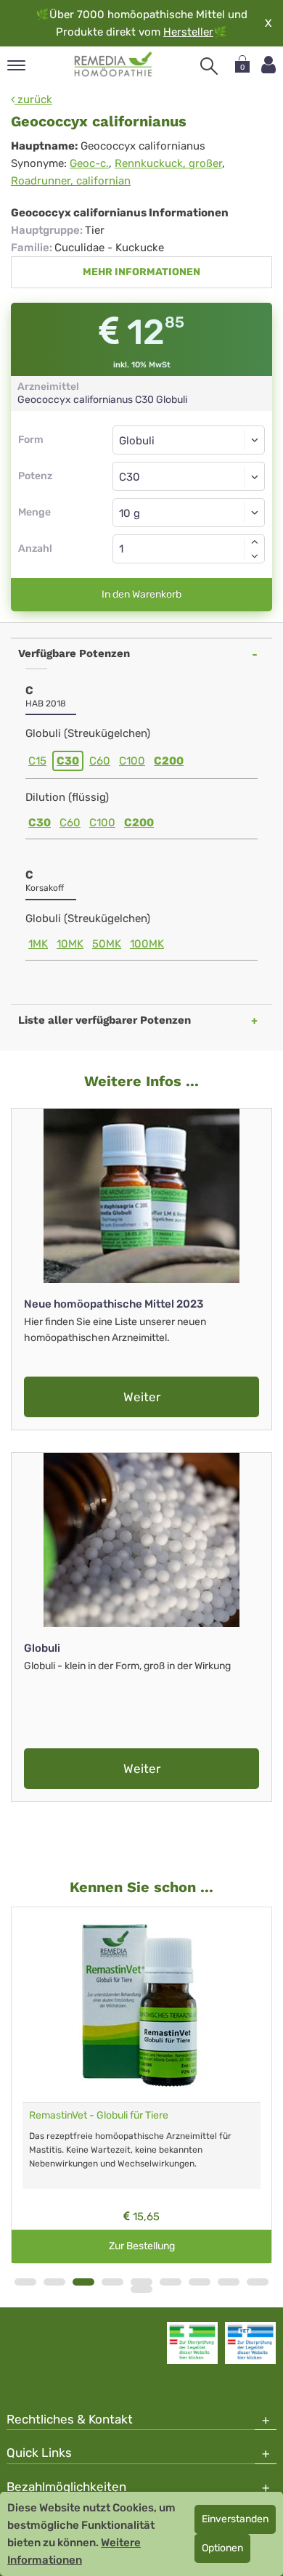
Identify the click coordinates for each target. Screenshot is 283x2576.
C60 (100, 761)
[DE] (114, 65)
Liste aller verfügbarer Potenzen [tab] (104, 1020)
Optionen (222, 2548)
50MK (107, 944)
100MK (147, 944)
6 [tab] (171, 2282)
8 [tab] (229, 2282)
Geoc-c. (89, 163)
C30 (68, 761)
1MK (38, 944)
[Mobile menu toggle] (16, 66)
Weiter (142, 1397)
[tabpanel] (141, 2085)
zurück (33, 99)
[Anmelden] (268, 65)
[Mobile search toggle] (209, 66)
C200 (169, 761)
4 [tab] (112, 2282)
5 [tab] (141, 2282)
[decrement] (255, 556)
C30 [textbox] (130, 477)
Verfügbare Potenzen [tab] (74, 653)
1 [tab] (25, 2282)
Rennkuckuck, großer (168, 163)
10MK (70, 944)
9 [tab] (258, 2282)
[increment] (255, 542)
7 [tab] (200, 2282)
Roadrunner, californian (71, 181)
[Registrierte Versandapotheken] (192, 2343)
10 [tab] (141, 2289)
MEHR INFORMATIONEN (141, 272)
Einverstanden (235, 2519)
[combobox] (189, 476)
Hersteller (188, 32)
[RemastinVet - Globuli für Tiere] (141, 2005)
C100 (132, 761)
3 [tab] (83, 2282)
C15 (37, 761)
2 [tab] (54, 2282)
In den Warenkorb (141, 594)
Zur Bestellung (142, 2246)
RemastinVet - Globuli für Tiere (99, 2115)
